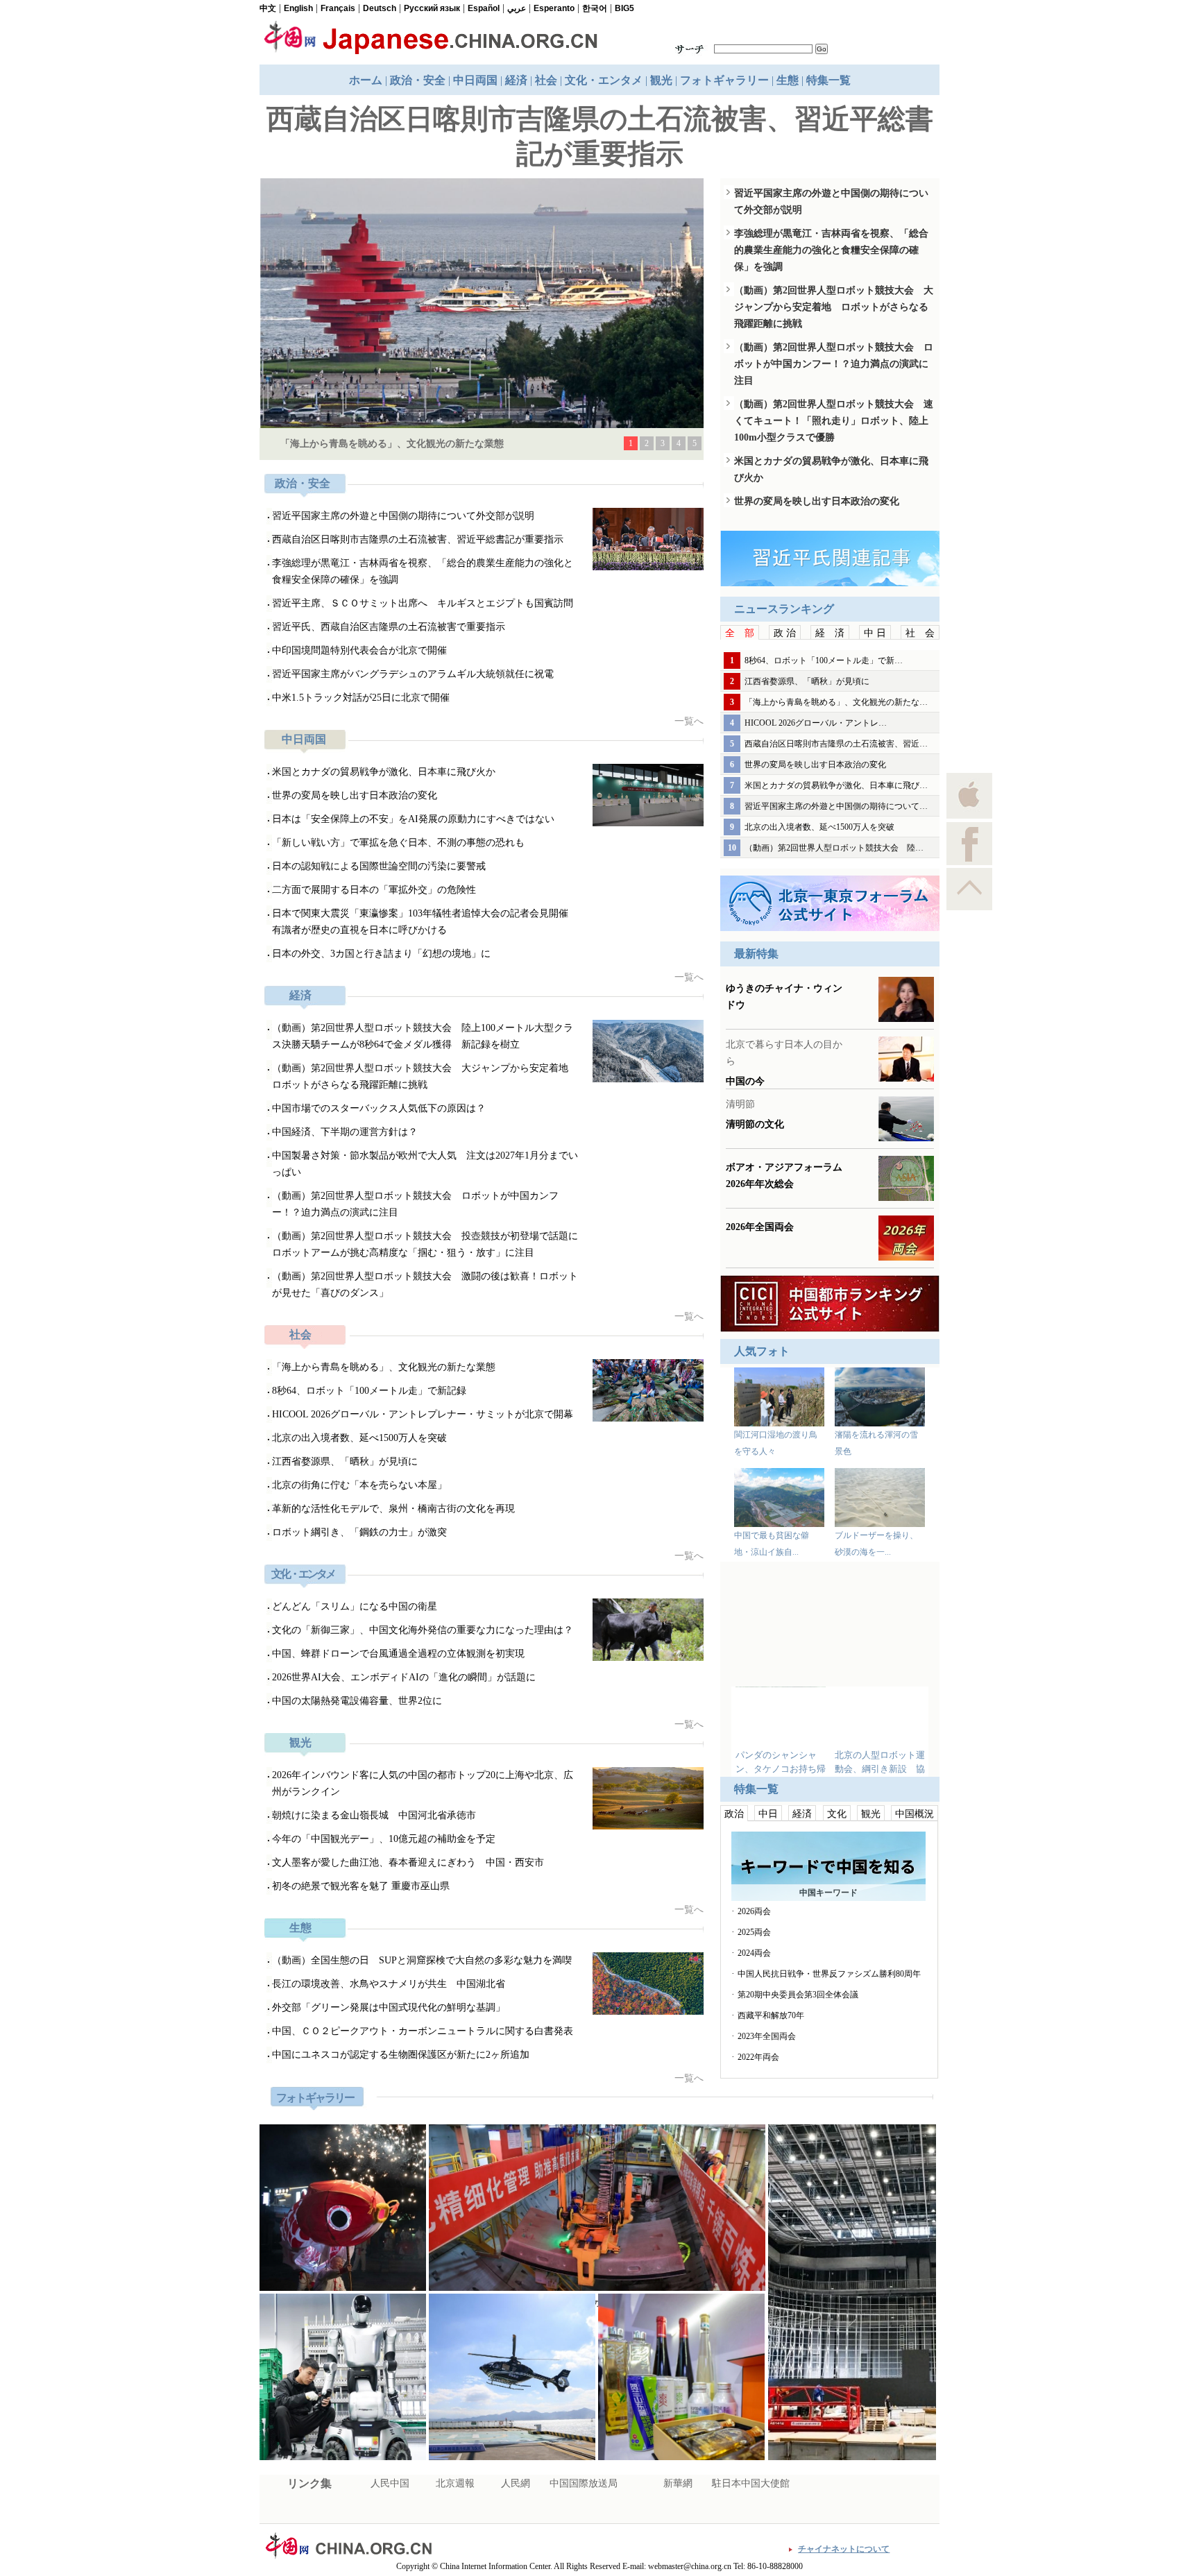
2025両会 (754, 1932)
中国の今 (745, 1081)
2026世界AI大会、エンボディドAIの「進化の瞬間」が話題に (404, 1677)
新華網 (678, 2483)
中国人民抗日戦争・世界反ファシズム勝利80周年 (829, 1974)
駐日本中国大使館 (751, 2483)
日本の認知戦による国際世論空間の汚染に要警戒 (379, 866)
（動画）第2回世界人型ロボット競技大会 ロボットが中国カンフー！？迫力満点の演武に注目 (834, 364)
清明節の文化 (755, 1124)
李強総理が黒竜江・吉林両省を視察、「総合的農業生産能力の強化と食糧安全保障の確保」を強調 (831, 250)
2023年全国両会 (767, 2036)
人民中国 (390, 2483)
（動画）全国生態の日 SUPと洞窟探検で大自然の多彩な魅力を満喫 (422, 1960)
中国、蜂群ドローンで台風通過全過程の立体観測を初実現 (398, 1654)
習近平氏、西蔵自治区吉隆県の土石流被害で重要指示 (389, 627)
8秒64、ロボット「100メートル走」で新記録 (369, 1391)
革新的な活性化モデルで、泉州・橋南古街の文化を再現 (393, 1509)
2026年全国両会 (760, 1227)
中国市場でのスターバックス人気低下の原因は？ (379, 1108)
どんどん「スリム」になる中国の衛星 (355, 1606)
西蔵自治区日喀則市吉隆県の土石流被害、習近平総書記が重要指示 (418, 539)
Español (484, 8)
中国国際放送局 (584, 2483)
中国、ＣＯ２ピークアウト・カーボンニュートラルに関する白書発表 (423, 2031)
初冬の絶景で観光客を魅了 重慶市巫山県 (361, 1886)
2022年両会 (758, 2057)
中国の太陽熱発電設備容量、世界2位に (357, 1701)
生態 (788, 80)
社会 (546, 80)
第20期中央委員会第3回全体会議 (798, 1995)
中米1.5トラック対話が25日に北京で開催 (361, 698)
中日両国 (475, 80)
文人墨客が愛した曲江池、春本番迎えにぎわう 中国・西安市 (408, 1862)
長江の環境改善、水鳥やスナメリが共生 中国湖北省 (389, 1984)
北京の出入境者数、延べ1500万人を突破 (359, 1438)
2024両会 (754, 1953)
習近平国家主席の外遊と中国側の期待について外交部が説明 (403, 516)
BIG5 (624, 8)
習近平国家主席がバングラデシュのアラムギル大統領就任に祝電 (413, 674)
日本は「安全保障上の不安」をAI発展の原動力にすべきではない (413, 819)
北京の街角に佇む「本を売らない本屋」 (359, 1485)
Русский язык (432, 8)
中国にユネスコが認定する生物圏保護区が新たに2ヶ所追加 (401, 2055)
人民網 (516, 2483)
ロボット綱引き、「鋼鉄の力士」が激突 (359, 1532)
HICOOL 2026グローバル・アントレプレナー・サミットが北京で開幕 (423, 1414)
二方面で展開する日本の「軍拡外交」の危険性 (374, 890)
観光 (661, 80)
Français (338, 8)
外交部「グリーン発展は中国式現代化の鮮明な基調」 (389, 2007)
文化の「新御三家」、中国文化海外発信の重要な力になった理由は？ (423, 1630)
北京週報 (455, 2483)
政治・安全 (418, 80)
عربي (517, 8)
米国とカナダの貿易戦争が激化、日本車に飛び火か (384, 772)
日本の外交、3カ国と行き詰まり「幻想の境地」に (381, 954)
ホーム (366, 80)
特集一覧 (828, 80)
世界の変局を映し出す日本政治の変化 (355, 795)
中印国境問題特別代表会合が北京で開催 (359, 650)
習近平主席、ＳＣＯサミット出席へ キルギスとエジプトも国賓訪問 (423, 603)
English (298, 8)
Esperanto (554, 8)
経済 (516, 80)
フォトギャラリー (724, 80)
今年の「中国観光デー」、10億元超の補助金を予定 (384, 1839)
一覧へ (689, 721)
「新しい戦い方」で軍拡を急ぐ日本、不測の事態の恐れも (398, 843)
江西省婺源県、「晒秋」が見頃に (345, 1461)
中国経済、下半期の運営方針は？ (345, 1132)
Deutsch (380, 8)
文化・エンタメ (604, 80)
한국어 (595, 8)
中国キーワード (828, 1893)
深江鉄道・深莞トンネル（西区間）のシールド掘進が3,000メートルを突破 (597, 2303)
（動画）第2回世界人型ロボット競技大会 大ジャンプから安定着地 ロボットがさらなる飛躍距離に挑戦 (834, 307)
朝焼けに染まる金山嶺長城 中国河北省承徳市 (374, 1815)
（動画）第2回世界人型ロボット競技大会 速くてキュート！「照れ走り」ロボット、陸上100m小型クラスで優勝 (834, 421)
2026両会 (754, 1911)
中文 (268, 8)
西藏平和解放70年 (771, 2015)
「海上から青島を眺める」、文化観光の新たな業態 (392, 444)
